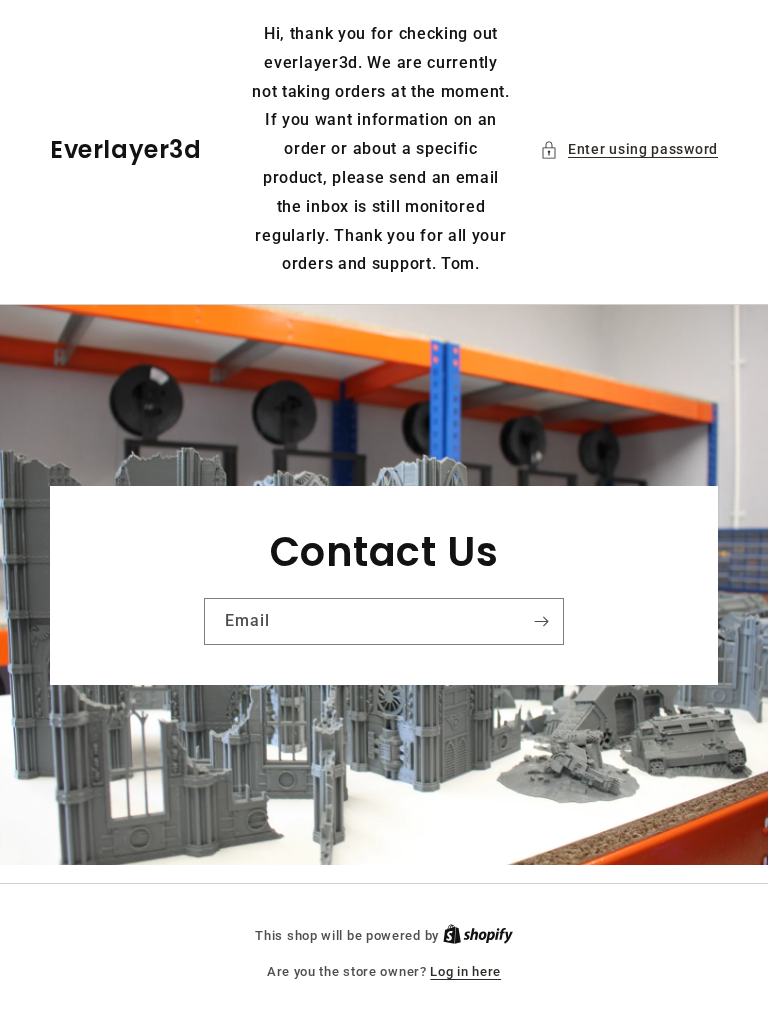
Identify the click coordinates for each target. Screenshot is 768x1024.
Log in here (465, 971)
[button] (629, 149)
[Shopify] (478, 935)
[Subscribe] (541, 621)
